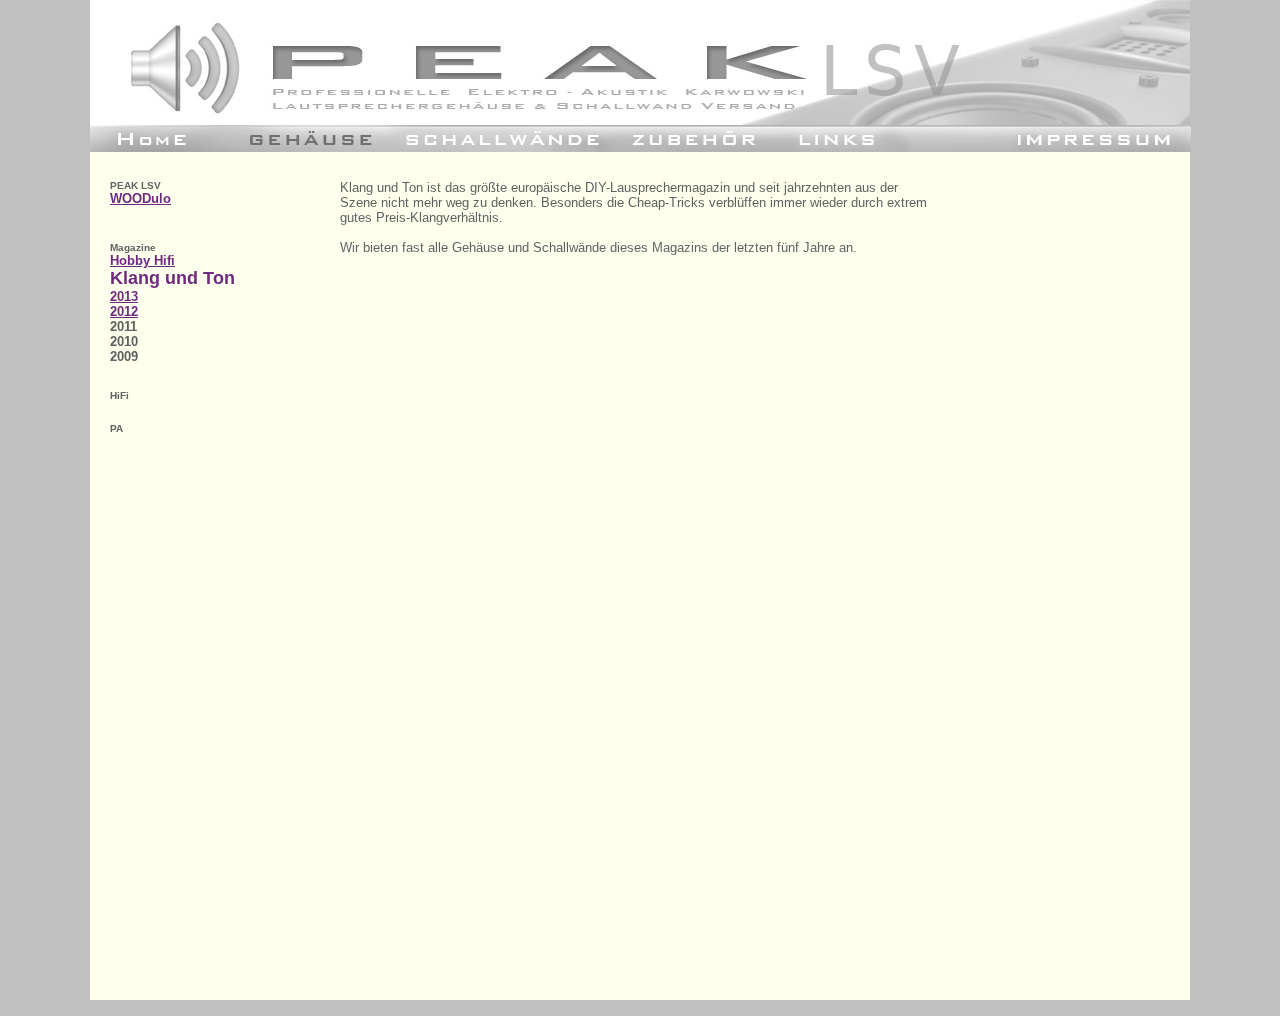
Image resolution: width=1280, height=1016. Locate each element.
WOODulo (140, 198)
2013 (124, 296)
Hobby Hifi (142, 260)
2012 (124, 311)
